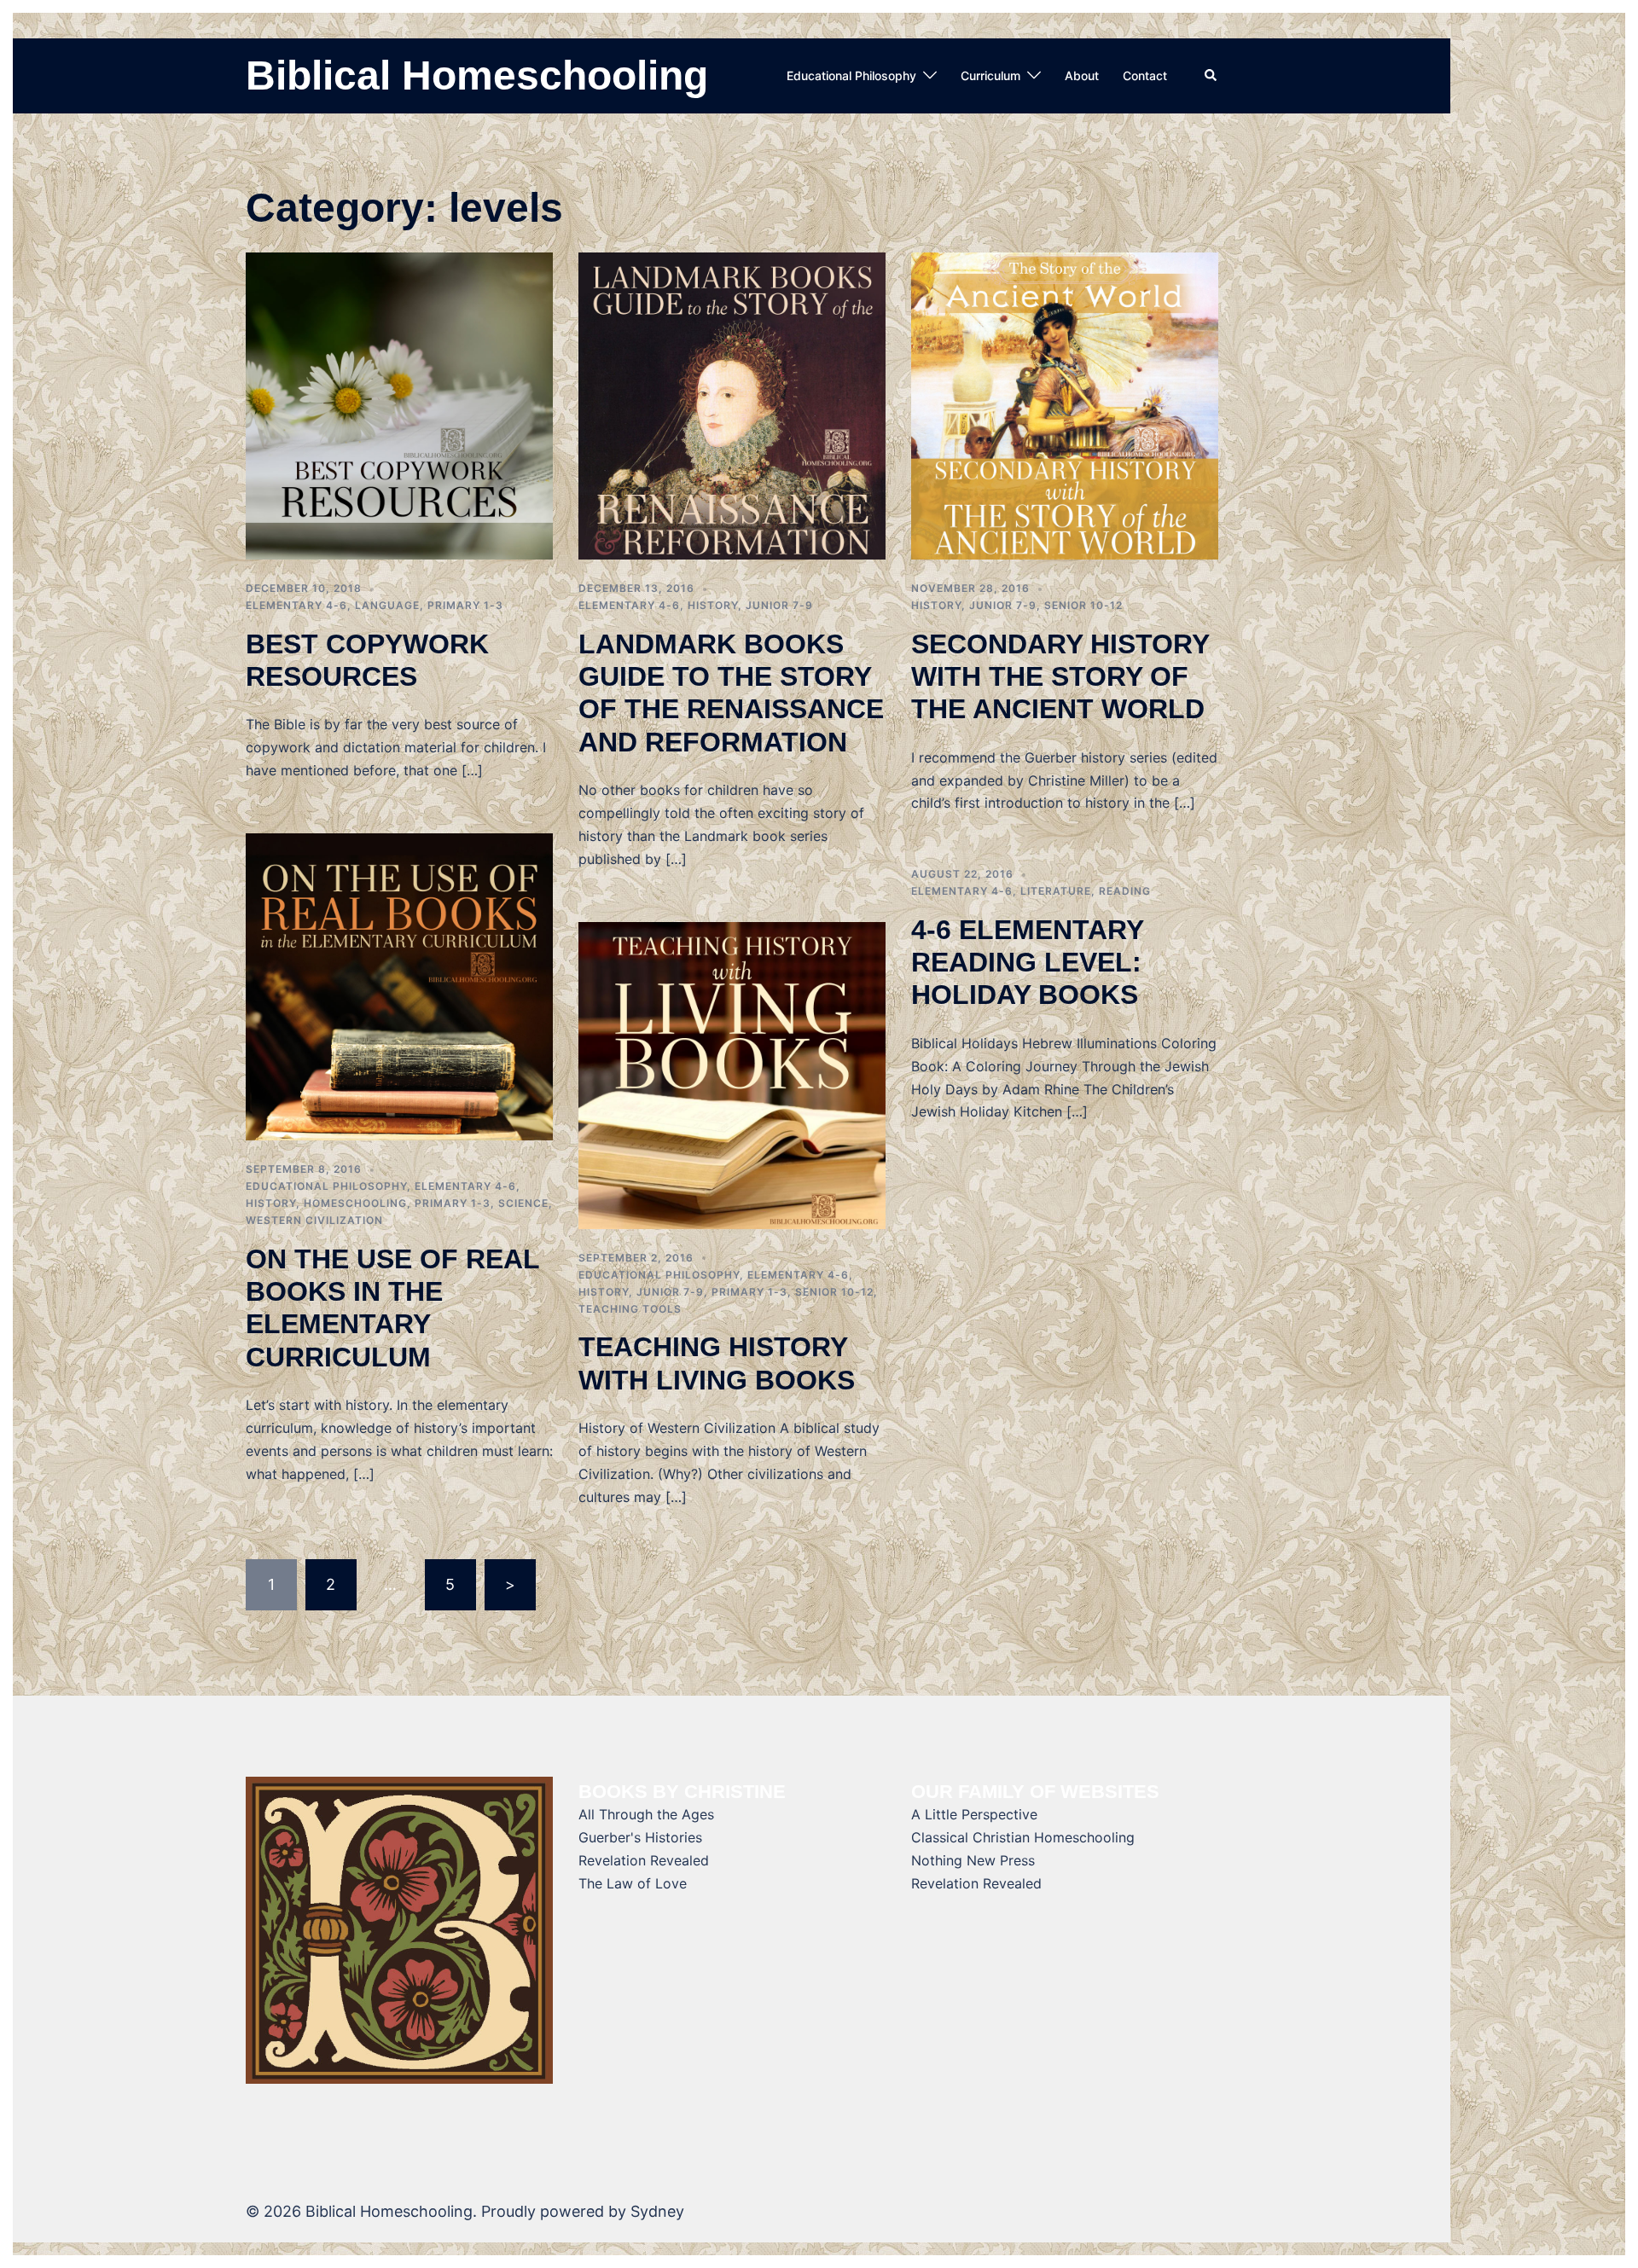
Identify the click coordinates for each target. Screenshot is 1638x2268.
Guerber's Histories (640, 1837)
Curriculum (990, 75)
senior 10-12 (1083, 605)
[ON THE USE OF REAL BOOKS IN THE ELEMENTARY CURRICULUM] (399, 986)
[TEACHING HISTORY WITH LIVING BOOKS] (732, 1073)
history (713, 605)
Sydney (657, 2211)
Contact (1145, 75)
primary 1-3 (465, 605)
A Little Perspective (974, 1814)
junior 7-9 (779, 605)
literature (1056, 891)
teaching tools (630, 1309)
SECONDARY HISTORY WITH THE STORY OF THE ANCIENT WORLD (1060, 677)
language (387, 605)
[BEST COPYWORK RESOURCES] (399, 405)
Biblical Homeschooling (477, 75)
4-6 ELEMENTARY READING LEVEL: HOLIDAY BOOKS (1027, 963)
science (523, 1203)
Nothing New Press (973, 1860)
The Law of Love (633, 1883)
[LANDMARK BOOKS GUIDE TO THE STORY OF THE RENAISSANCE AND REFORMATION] (732, 405)
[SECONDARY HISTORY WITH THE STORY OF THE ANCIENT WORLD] (1065, 405)
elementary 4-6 (296, 605)
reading (1125, 891)
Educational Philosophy (851, 75)
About (1082, 75)
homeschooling (355, 1203)
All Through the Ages (646, 1814)
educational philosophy (326, 1186)
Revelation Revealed (644, 1860)
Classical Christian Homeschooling (1023, 1837)
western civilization (314, 1220)
